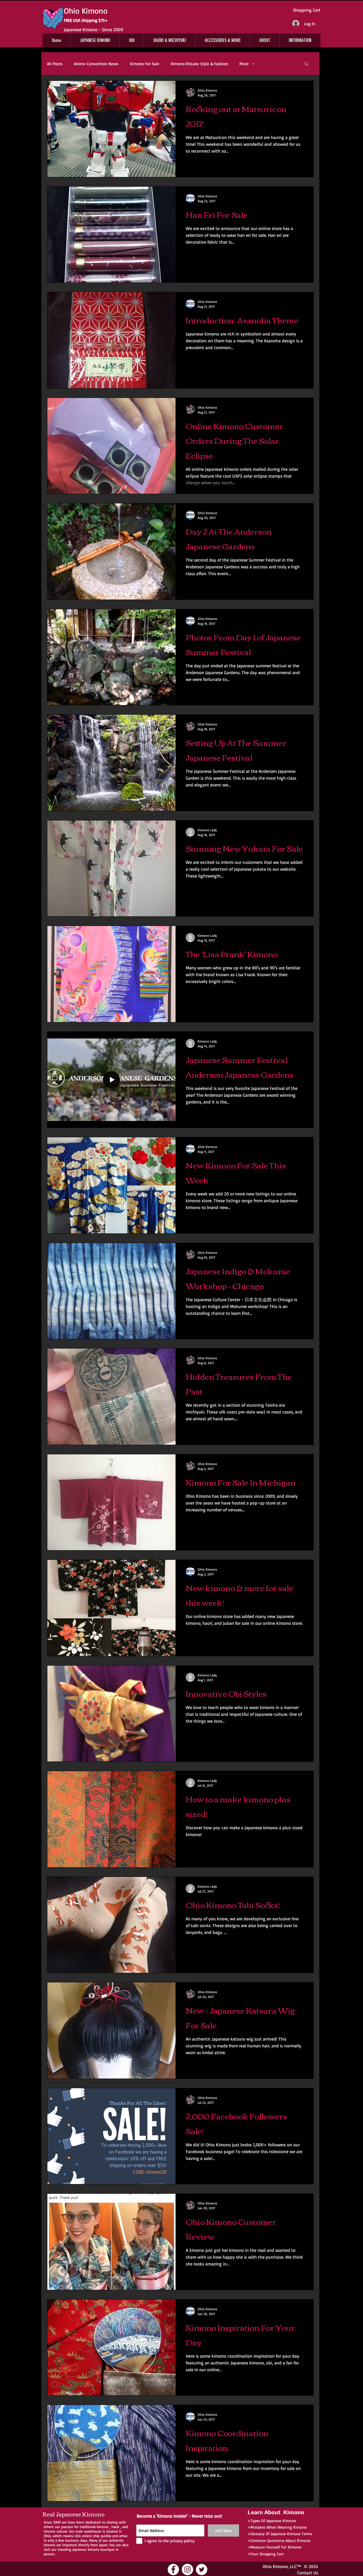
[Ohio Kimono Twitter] (202, 2569)
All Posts (55, 64)
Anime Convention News (96, 64)
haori (115, 2527)
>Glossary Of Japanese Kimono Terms (280, 2534)
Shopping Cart (307, 10)
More (244, 64)
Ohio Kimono (275, 2566)
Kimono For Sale (145, 64)
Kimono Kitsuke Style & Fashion (199, 64)
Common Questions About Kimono (280, 2540)
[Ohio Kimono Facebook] (173, 2569)
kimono (103, 2527)
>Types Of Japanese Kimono (272, 2521)
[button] (306, 64)
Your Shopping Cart (267, 2554)
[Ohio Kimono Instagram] (187, 2569)
